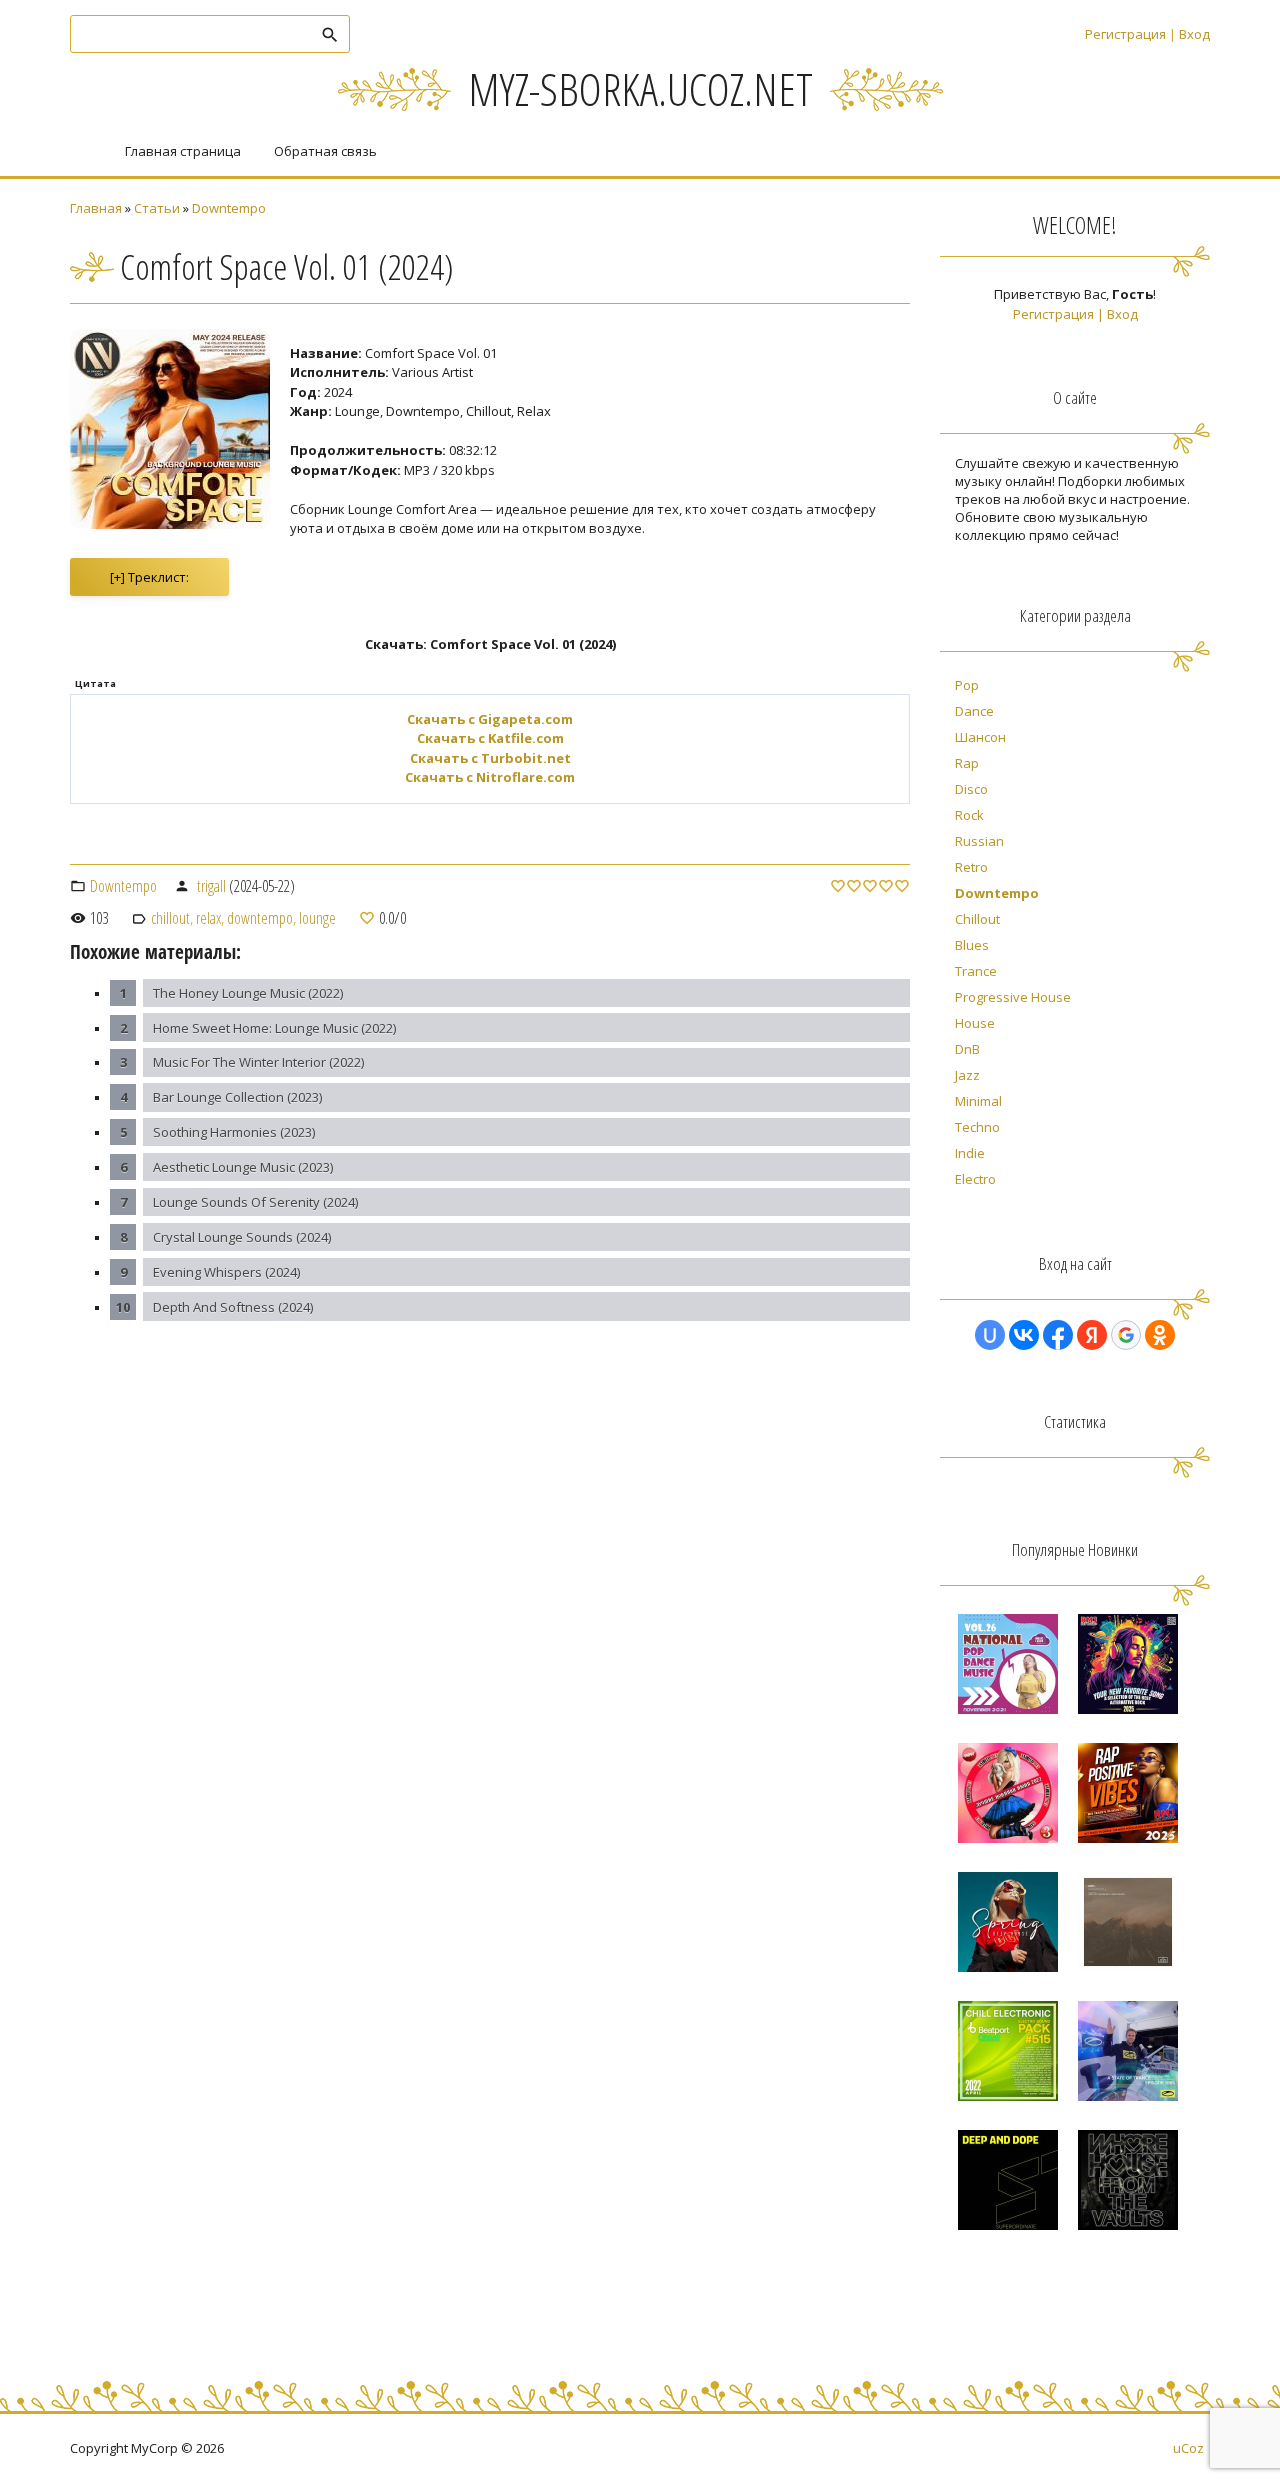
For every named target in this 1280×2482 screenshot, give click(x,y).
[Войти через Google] (1126, 1335)
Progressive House (1013, 997)
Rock (969, 815)
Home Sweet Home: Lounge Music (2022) (274, 1028)
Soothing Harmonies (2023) (234, 1132)
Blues (972, 945)
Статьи (157, 208)
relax (208, 918)
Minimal (978, 1101)
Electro (975, 1179)
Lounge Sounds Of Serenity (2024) (255, 1202)
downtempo (260, 918)
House (975, 1023)
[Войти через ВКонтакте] (1024, 1335)
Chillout (977, 919)
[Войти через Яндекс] (1092, 1335)
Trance (976, 971)
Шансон (980, 737)
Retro (971, 867)
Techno (977, 1127)
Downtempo (229, 208)
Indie (970, 1153)
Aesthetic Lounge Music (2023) (243, 1167)
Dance (974, 711)
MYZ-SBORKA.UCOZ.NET (640, 88)
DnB (967, 1049)
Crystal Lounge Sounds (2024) (242, 1237)
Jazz (967, 1075)
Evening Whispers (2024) (226, 1272)
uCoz (1188, 2448)
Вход (1194, 34)
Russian (979, 841)
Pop (967, 685)
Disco (971, 789)
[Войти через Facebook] (1058, 1335)
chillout (170, 918)
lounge (317, 918)
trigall (211, 886)
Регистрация (1125, 34)
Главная (96, 208)
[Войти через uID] (990, 1335)
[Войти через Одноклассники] (1160, 1335)
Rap (967, 763)
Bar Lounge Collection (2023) (237, 1097)
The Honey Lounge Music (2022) (248, 993)
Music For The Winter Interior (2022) (258, 1062)
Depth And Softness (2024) (233, 1307)
